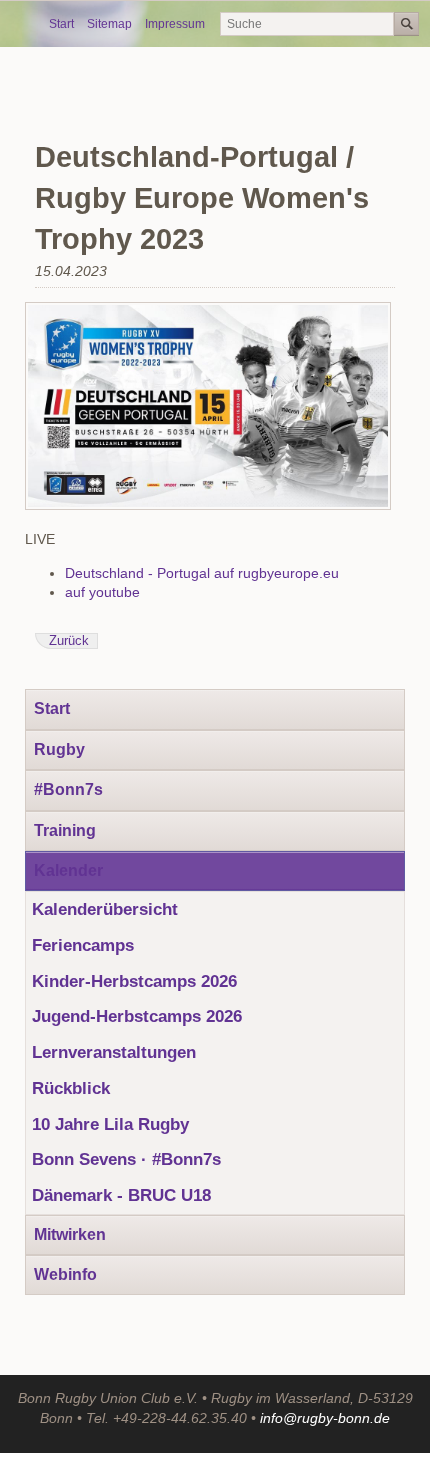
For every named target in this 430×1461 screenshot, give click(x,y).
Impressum (175, 24)
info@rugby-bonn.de (325, 1418)
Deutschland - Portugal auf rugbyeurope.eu (202, 573)
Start (61, 24)
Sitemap (109, 24)
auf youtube (102, 592)
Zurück (69, 641)
